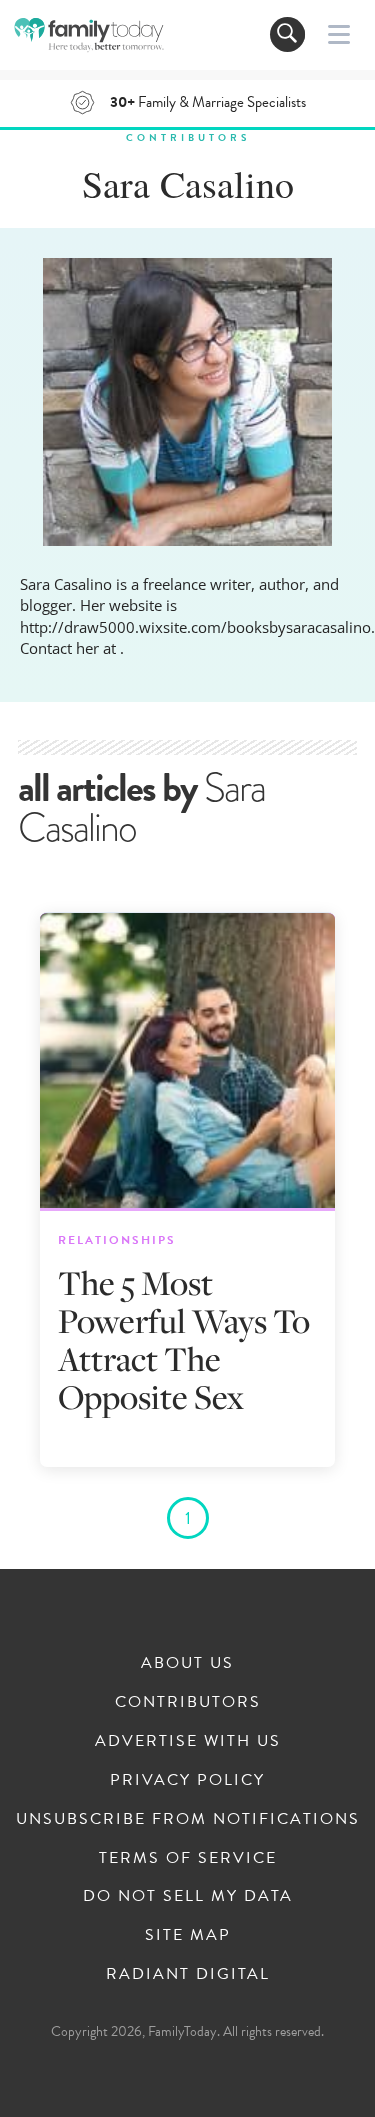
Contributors (188, 1702)
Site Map (188, 1935)
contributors (188, 137)
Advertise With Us (188, 1741)
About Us (187, 1663)
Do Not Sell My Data (188, 1896)
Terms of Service (188, 1858)
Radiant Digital (188, 1974)
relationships (117, 1240)
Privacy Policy (187, 1780)
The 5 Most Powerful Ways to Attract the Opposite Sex (184, 1339)
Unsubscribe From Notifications (188, 1819)
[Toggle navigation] (287, 34)
